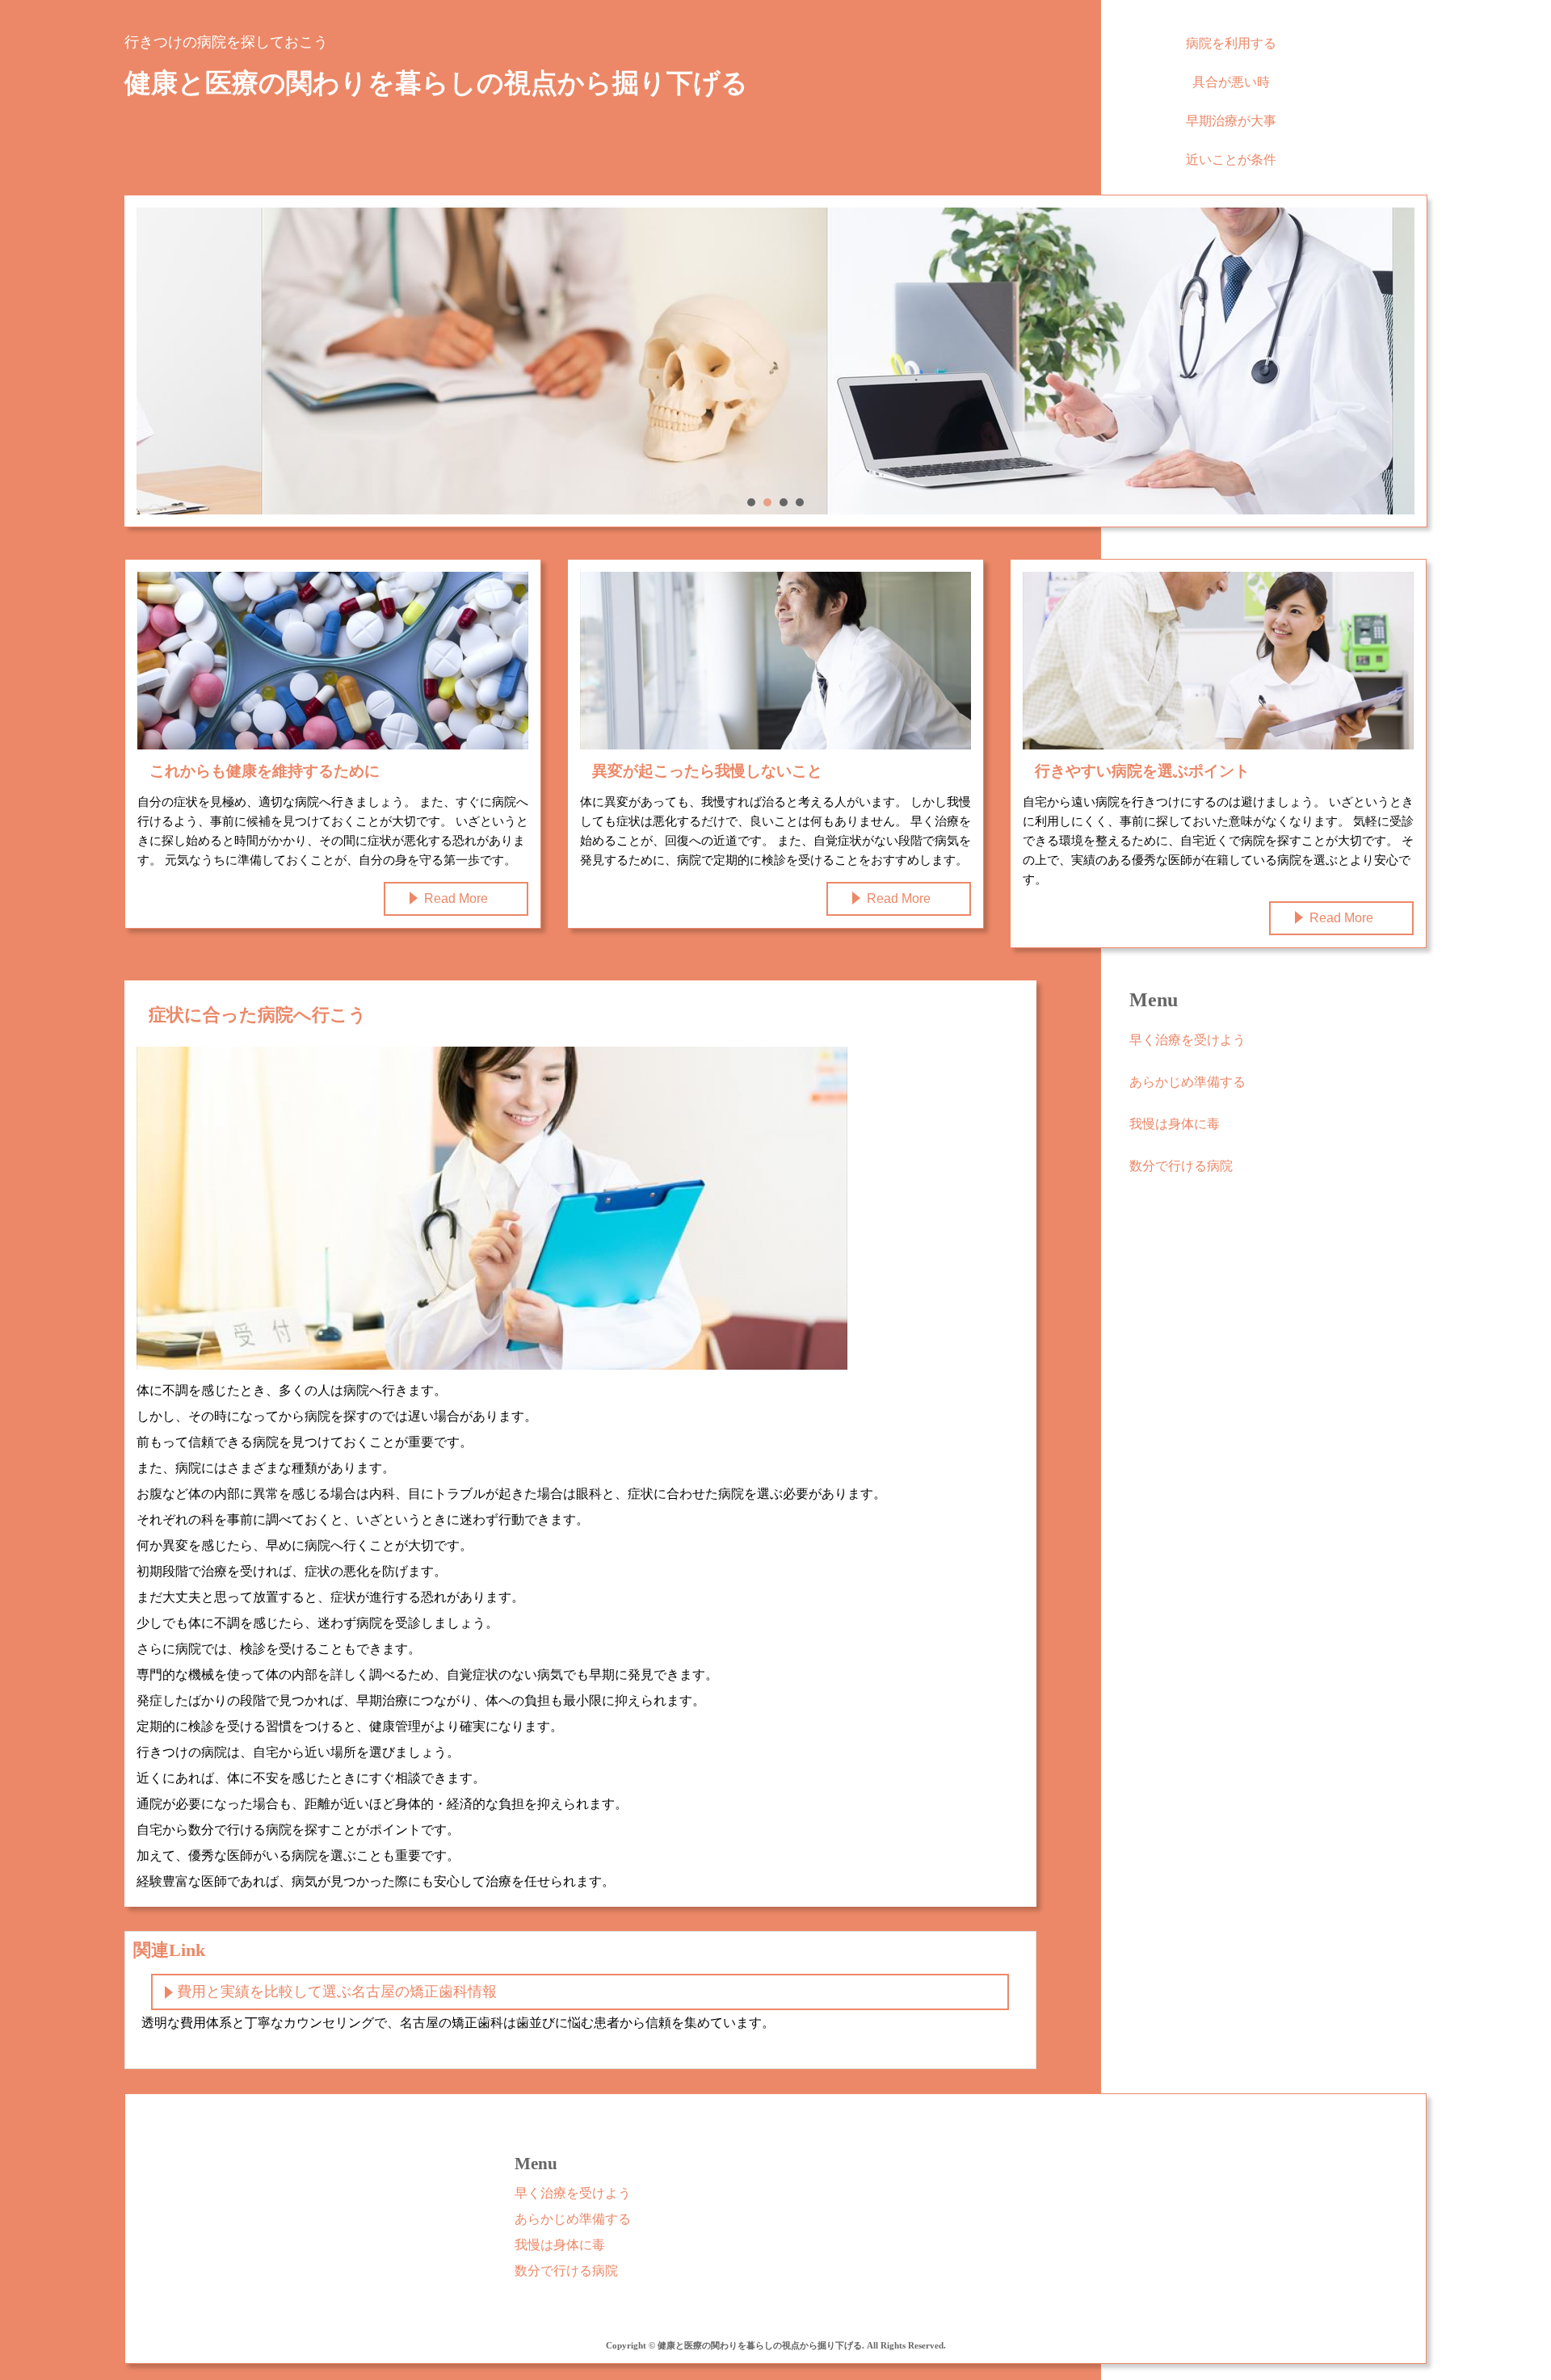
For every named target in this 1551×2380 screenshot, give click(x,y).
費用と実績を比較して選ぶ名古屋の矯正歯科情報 (337, 1992)
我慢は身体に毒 (1175, 1124)
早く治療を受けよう (1187, 1040)
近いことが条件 (1231, 160)
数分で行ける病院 (1181, 1166)
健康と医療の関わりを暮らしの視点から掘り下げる (436, 83)
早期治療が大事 (1231, 121)
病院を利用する (1231, 43)
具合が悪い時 (1231, 82)
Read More (456, 898)
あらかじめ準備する (1187, 1082)
